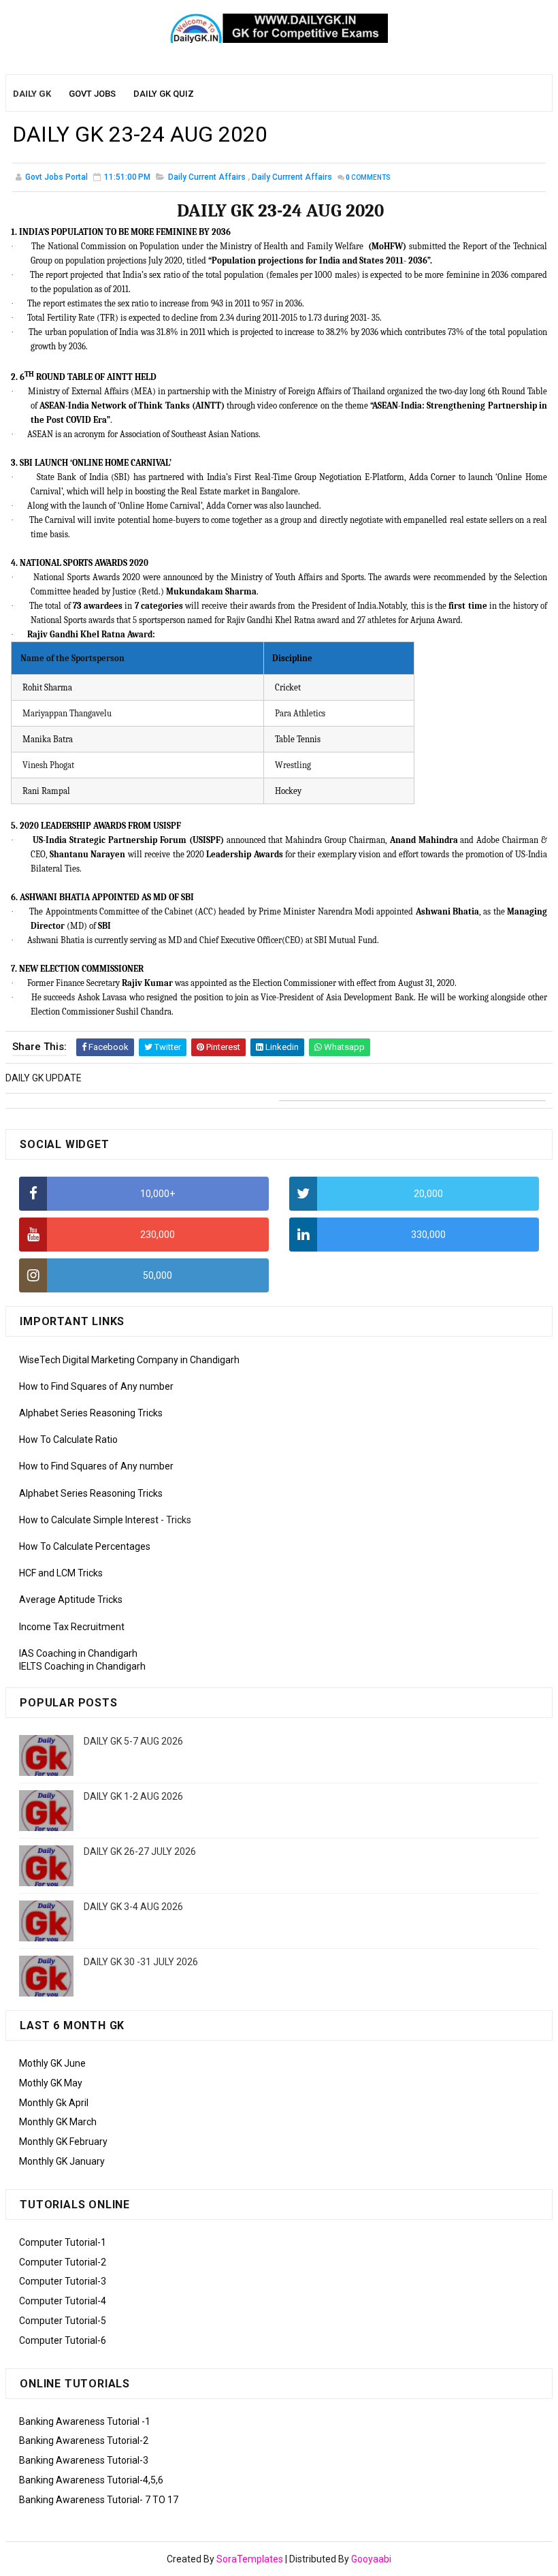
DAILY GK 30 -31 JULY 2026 (141, 1962)
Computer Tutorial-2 (63, 2262)
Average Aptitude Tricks (71, 1600)
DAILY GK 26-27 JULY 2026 (140, 1851)
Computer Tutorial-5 (63, 2321)
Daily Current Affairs (207, 177)
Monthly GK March (58, 2122)
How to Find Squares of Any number (96, 1386)
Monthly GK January (62, 2161)
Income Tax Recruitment (72, 1627)
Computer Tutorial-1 (63, 2242)
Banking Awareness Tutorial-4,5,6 (91, 2480)
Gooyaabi (371, 2559)
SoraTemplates (250, 2559)
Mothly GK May (51, 2083)
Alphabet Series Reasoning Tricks (91, 1413)
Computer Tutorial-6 (63, 2340)
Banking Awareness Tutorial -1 (85, 2421)
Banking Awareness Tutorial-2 (84, 2440)
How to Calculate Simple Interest (89, 1520)
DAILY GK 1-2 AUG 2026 (133, 1796)
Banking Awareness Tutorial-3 (84, 2460)
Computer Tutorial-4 (63, 2301)
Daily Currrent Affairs (292, 177)
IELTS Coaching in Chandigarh (82, 1666)
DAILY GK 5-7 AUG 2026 (133, 1741)
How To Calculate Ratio (68, 1440)
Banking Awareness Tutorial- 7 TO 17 (99, 2500)
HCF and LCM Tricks (61, 1573)
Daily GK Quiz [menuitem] (164, 94)
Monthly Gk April (54, 2103)
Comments (368, 177)
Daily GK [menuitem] (32, 94)
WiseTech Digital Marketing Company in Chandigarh (129, 1360)
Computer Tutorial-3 (63, 2281)
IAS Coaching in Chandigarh (78, 1653)
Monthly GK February (63, 2142)
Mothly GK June (52, 2063)
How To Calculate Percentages (85, 1546)
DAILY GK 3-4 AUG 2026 (133, 1907)
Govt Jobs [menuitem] (92, 94)
